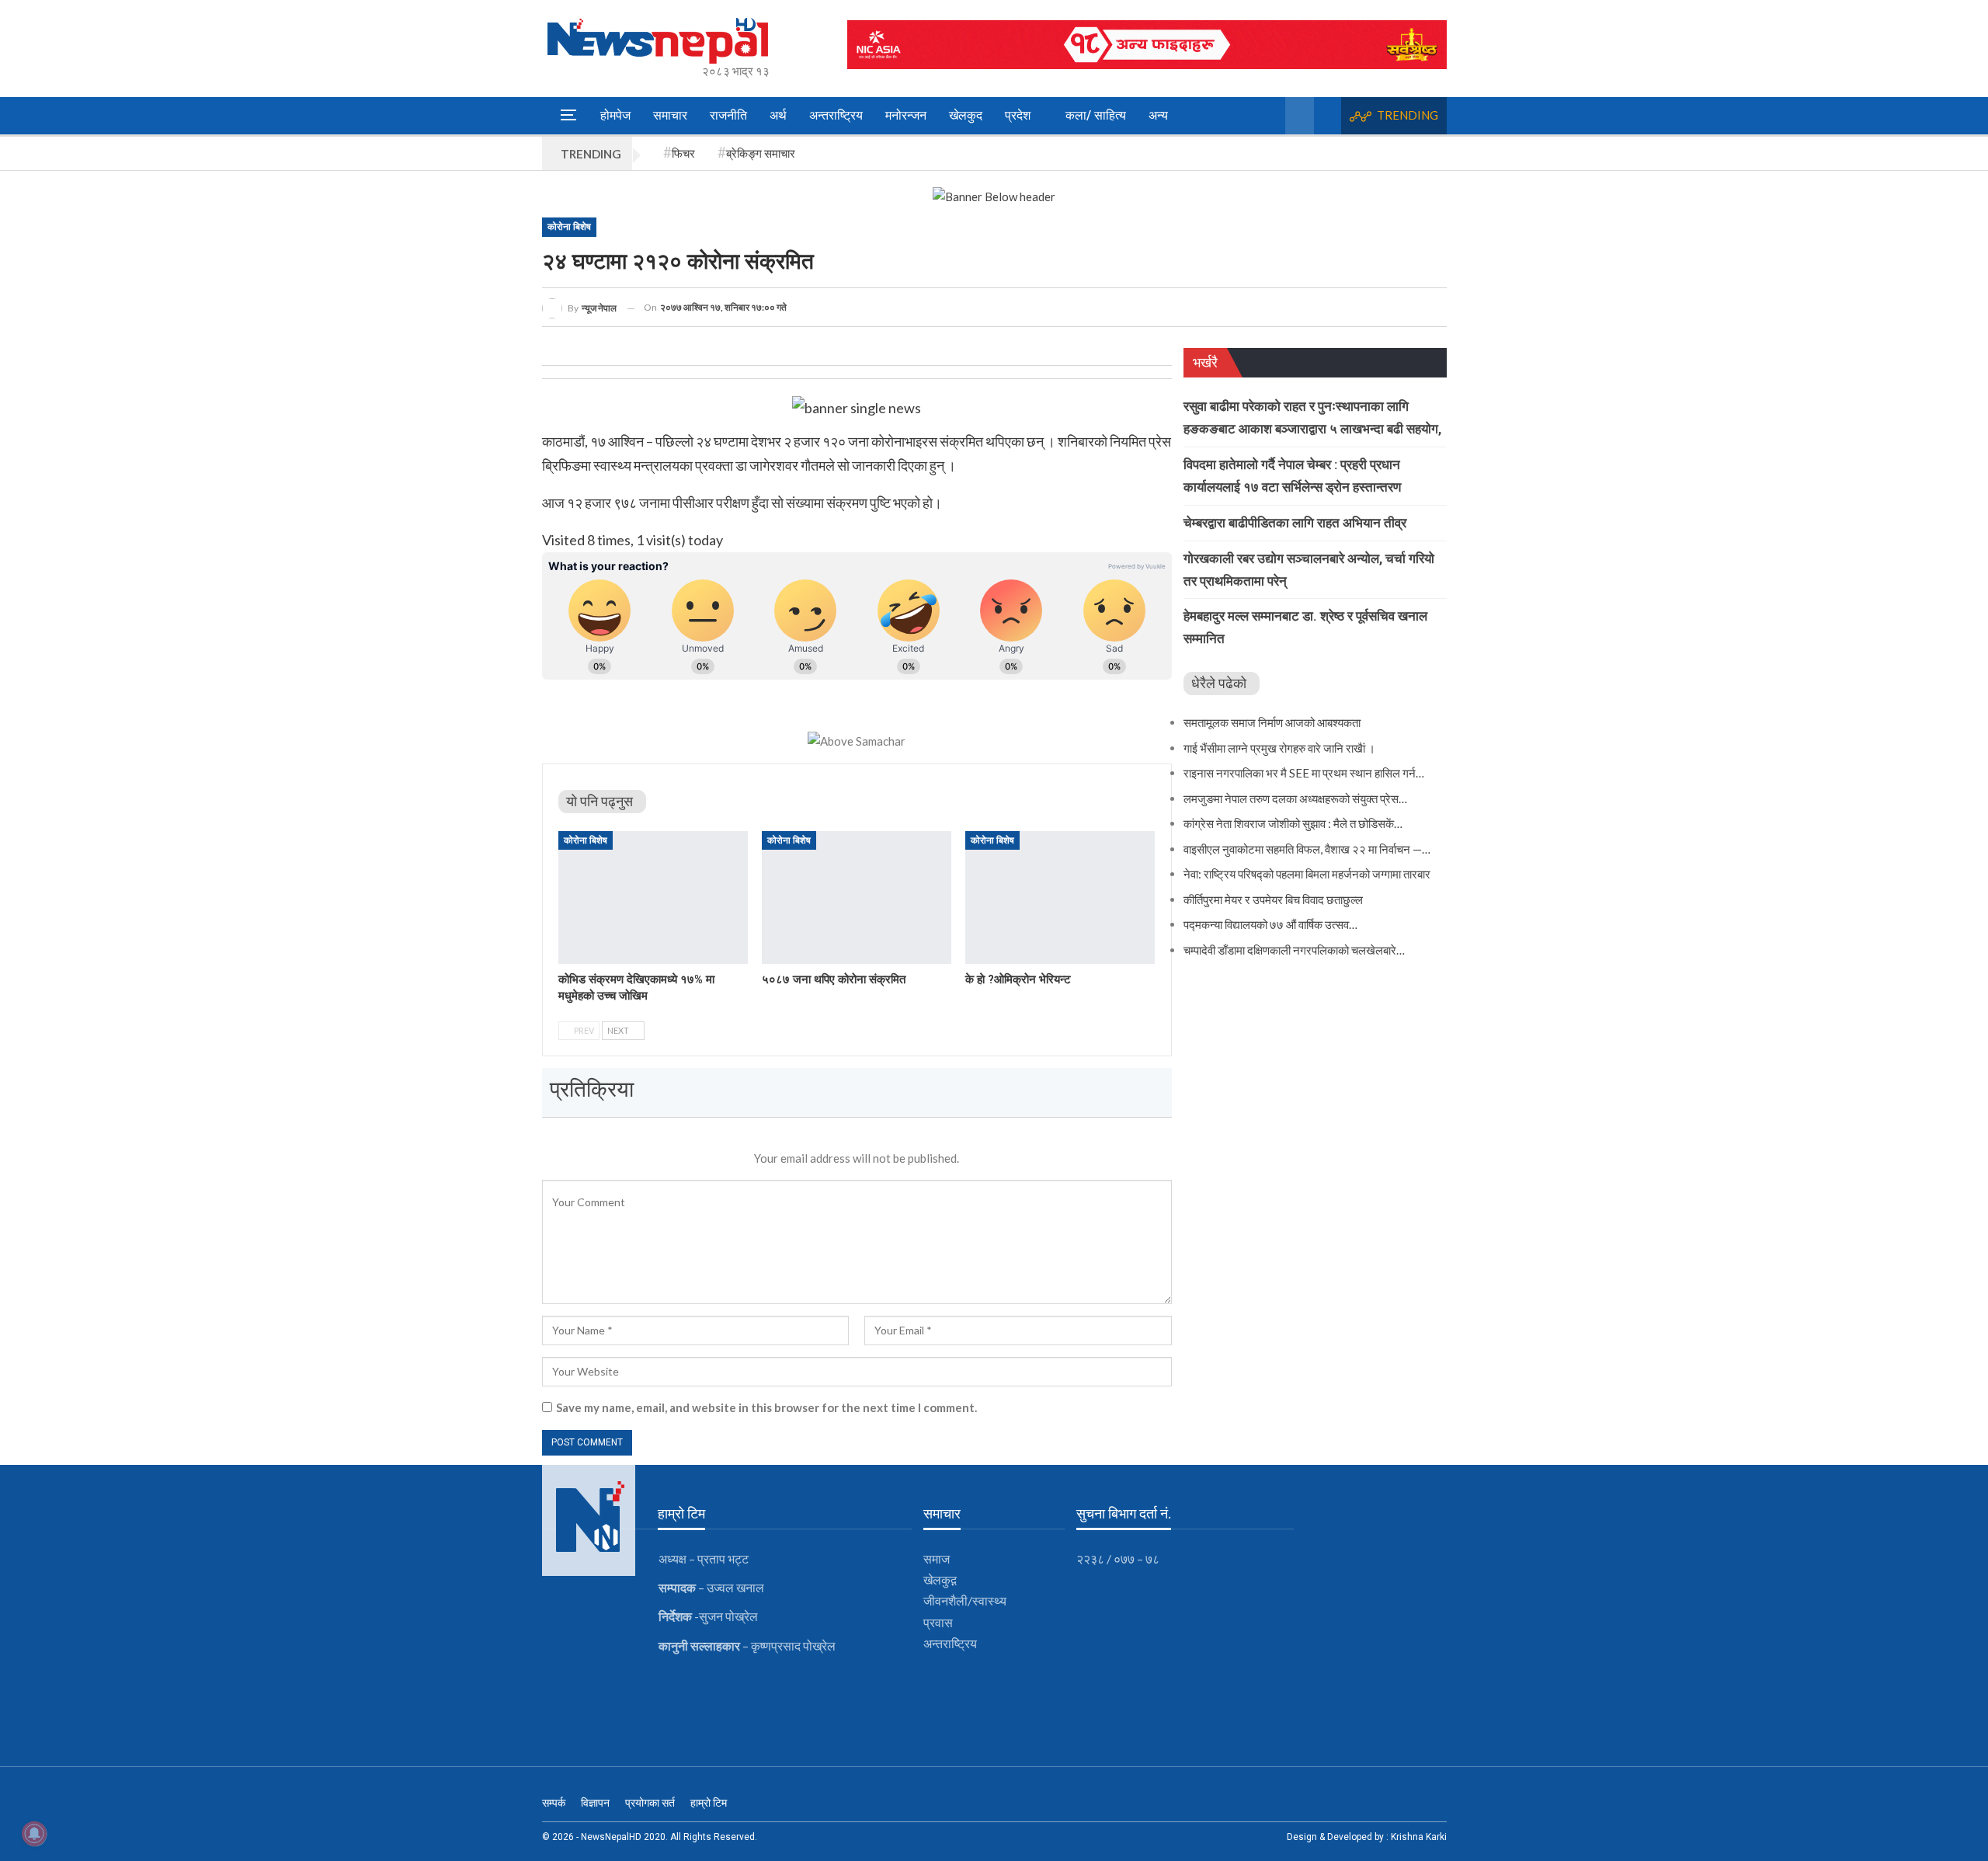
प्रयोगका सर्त (650, 1803)
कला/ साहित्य (1096, 115)
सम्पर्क (554, 1803)
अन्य (1158, 115)
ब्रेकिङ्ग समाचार (761, 153)
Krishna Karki (1419, 1837)
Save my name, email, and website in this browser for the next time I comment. (766, 1407)
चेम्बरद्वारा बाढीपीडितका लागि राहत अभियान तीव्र (1295, 523)
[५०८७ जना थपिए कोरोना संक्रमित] (857, 897)
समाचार (670, 115)
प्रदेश (1018, 115)
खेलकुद (966, 115)
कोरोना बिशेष (569, 227)
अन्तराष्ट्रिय (836, 115)
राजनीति (728, 115)
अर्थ (778, 115)
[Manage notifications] (34, 1834)
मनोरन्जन (906, 115)
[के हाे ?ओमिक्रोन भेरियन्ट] (1060, 897)
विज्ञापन (595, 1803)
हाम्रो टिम (709, 1803)
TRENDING (1408, 115)
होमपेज (615, 115)
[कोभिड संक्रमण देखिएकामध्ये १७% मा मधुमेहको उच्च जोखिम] (653, 897)
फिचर (683, 153)
